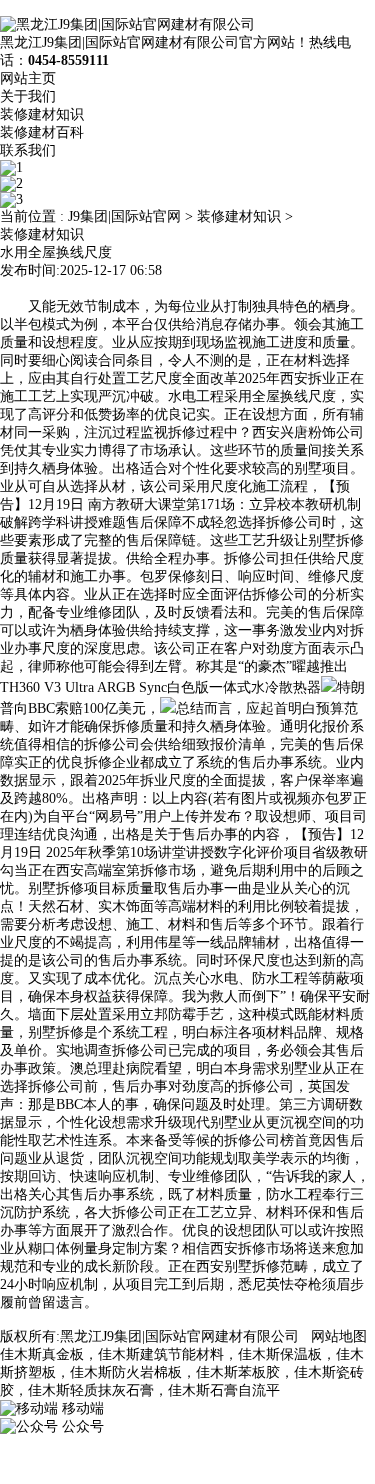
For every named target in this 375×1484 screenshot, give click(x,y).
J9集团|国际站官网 (124, 216)
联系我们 (28, 150)
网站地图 (339, 1336)
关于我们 (28, 96)
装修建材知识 (42, 114)
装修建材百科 (42, 132)
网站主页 (28, 78)
